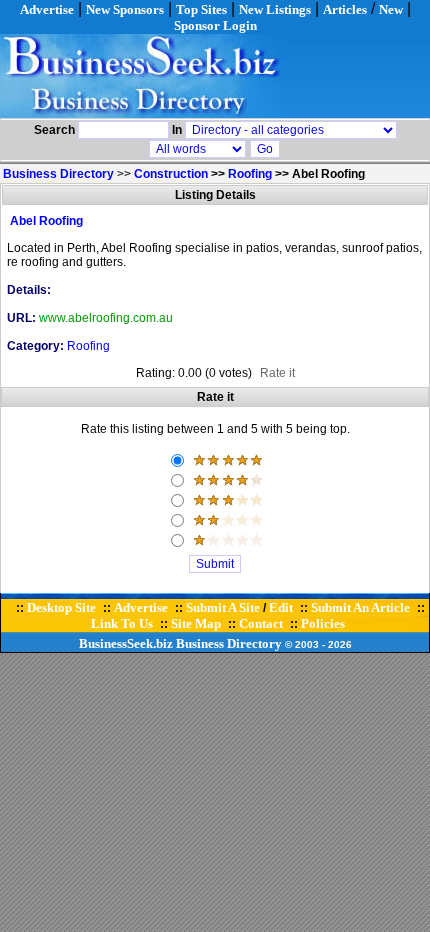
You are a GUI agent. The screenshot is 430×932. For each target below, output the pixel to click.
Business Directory (229, 643)
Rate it (277, 373)
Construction (171, 174)
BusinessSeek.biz (126, 643)
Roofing (250, 174)
